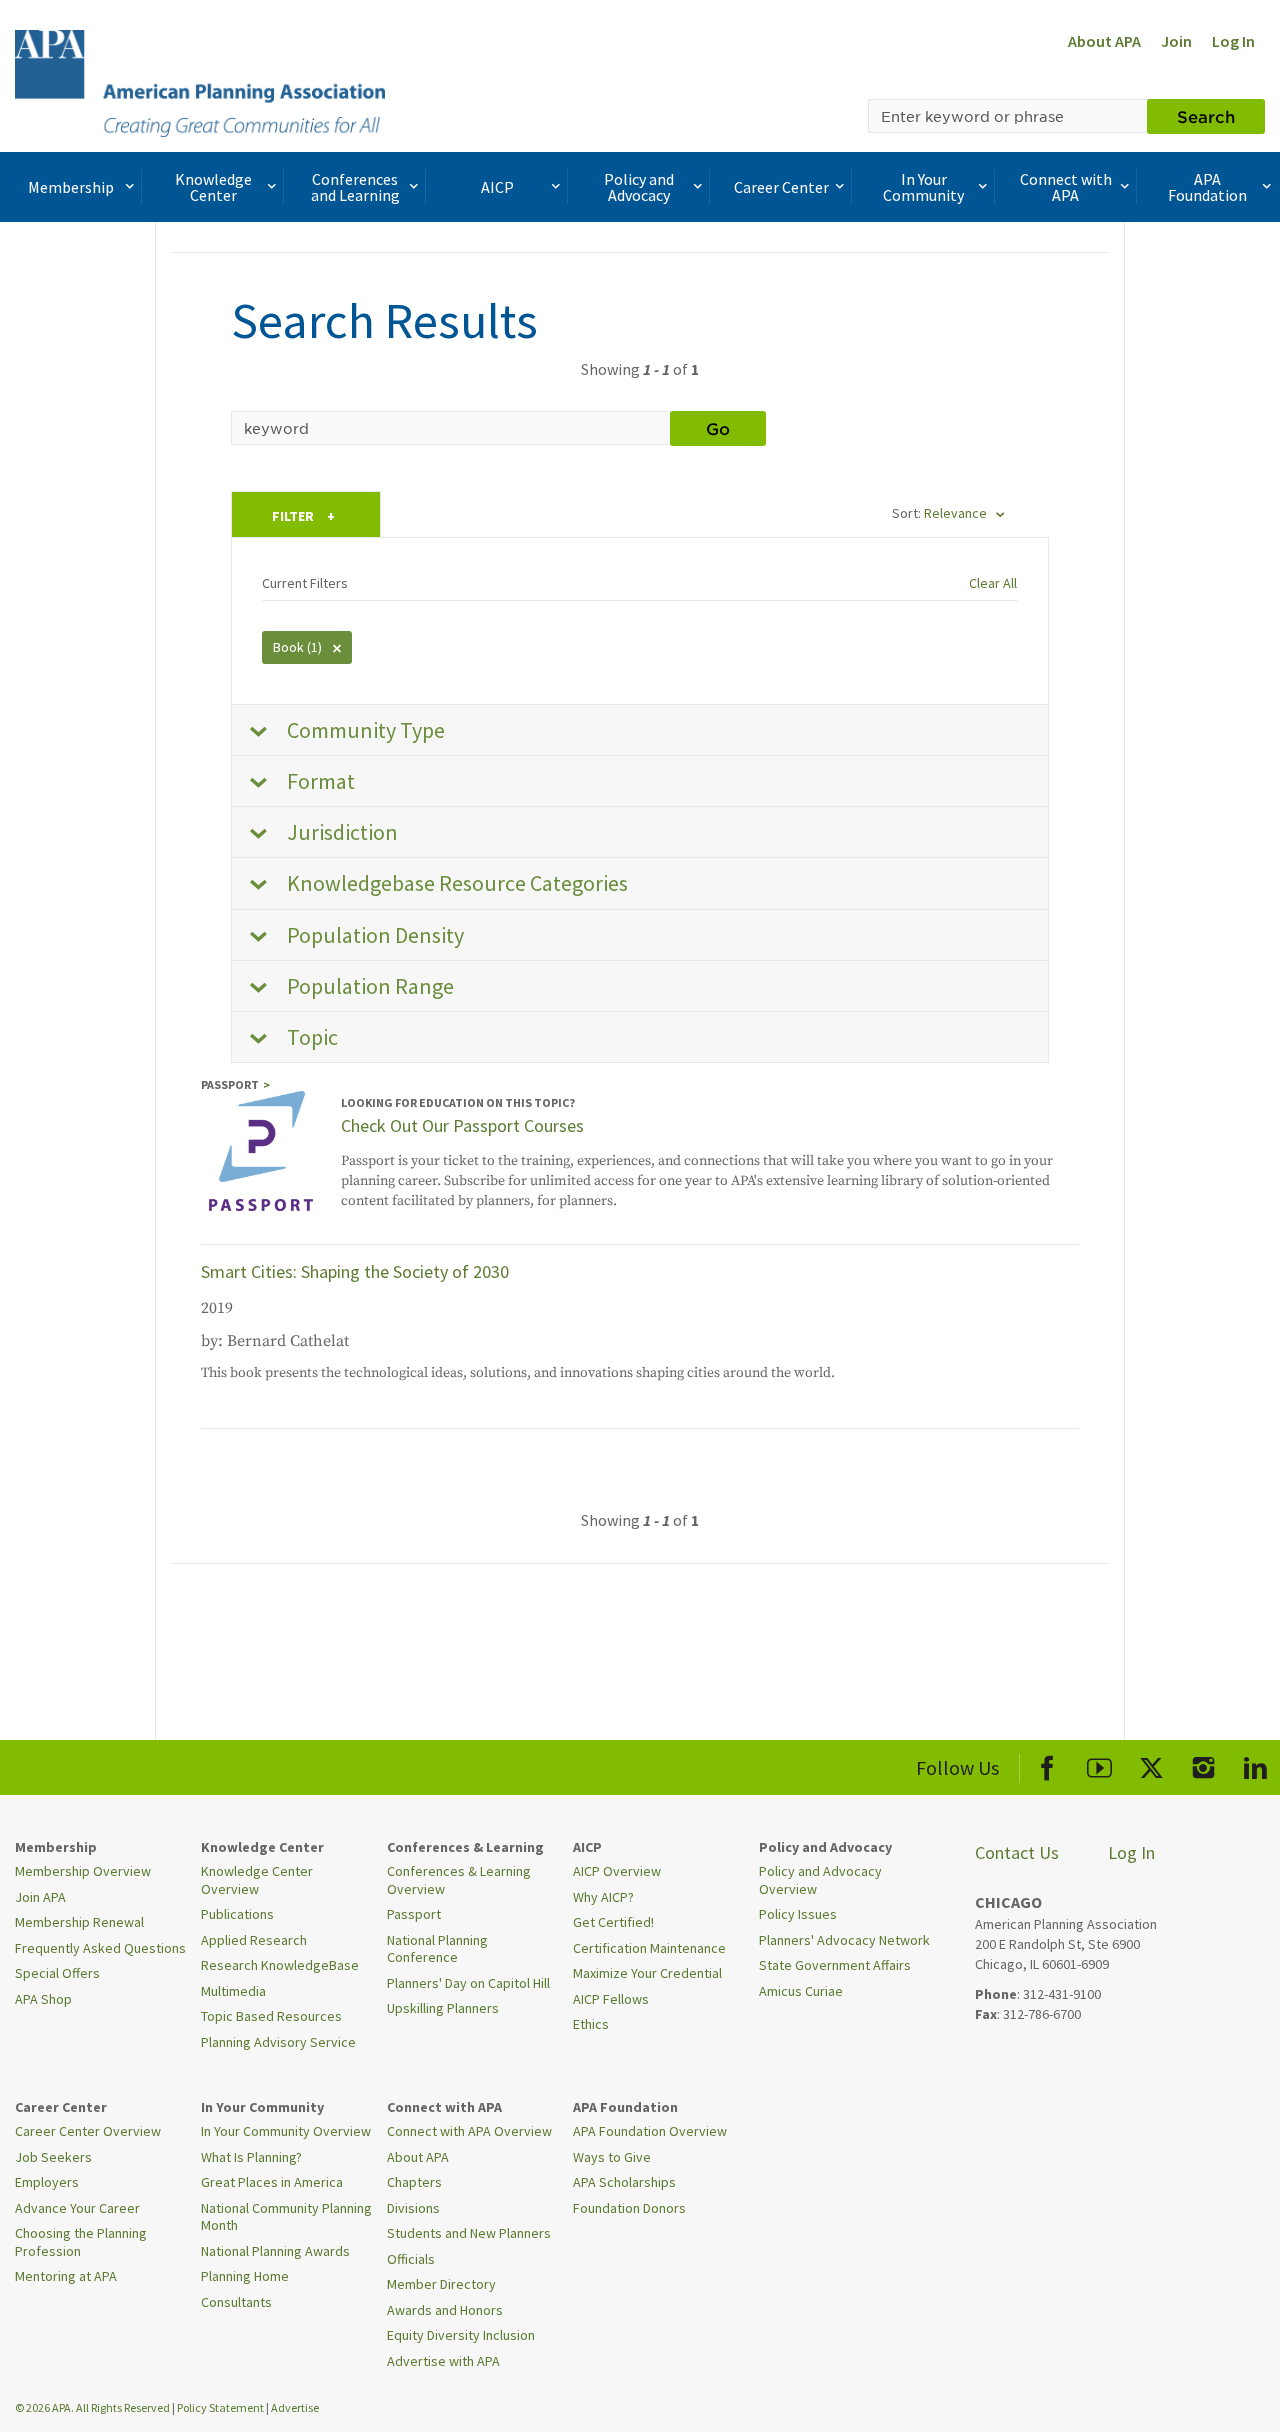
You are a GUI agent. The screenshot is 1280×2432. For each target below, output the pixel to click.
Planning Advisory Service (278, 2042)
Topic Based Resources (271, 2016)
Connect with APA (1066, 187)
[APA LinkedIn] (1255, 1764)
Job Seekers (53, 2157)
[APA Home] (200, 81)
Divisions (413, 2208)
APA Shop (43, 1999)
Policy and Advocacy (639, 187)
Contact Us (1017, 1852)
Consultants (236, 2302)
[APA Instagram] (1203, 1764)
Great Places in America (272, 2182)
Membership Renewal (79, 1922)
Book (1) (299, 647)
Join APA (40, 1897)
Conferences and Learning (355, 187)
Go (718, 428)
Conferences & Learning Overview (459, 1880)
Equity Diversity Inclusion (461, 2335)
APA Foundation (1207, 187)
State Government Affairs (835, 1965)
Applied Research (254, 1940)
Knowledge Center (213, 187)
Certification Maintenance (649, 1948)
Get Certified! (613, 1922)
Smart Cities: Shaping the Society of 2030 (355, 1271)
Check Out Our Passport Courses (462, 1125)
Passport (414, 1914)
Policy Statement (220, 2407)
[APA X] (1151, 1764)
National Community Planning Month (286, 2217)
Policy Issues (798, 1914)
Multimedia (233, 1991)
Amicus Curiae (801, 1991)
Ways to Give (612, 2157)
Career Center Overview (88, 2131)
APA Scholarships (624, 2182)
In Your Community (923, 187)
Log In (1233, 41)
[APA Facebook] (1047, 1764)
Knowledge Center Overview (257, 1880)
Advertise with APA (443, 2361)
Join (1176, 41)
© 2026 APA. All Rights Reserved (93, 2407)
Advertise (295, 2407)
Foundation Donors (629, 2208)
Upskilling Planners (443, 2008)
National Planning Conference (437, 1949)
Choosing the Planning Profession (81, 2242)
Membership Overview (83, 1871)
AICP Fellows (611, 1999)
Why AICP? (603, 1897)
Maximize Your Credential (647, 1973)
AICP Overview (617, 1871)
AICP (497, 187)
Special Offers (57, 1973)
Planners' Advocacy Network (844, 1940)
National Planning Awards (275, 2251)
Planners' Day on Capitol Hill (468, 1983)
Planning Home (245, 2276)
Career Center (781, 187)
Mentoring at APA (66, 2276)
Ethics (591, 2024)
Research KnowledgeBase (280, 1965)
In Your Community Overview (286, 2131)
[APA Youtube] (1099, 1764)
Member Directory (441, 2284)
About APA (1104, 41)
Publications (237, 1914)
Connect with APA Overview (469, 2131)
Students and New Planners (469, 2233)
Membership (71, 187)
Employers (47, 2182)
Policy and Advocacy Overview (820, 1880)
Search (1206, 116)
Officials (411, 2259)
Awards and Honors (445, 2310)
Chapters (414, 2182)
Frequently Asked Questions (100, 1948)
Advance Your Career (77, 2208)
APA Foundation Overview (650, 2131)
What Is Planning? (251, 2157)
